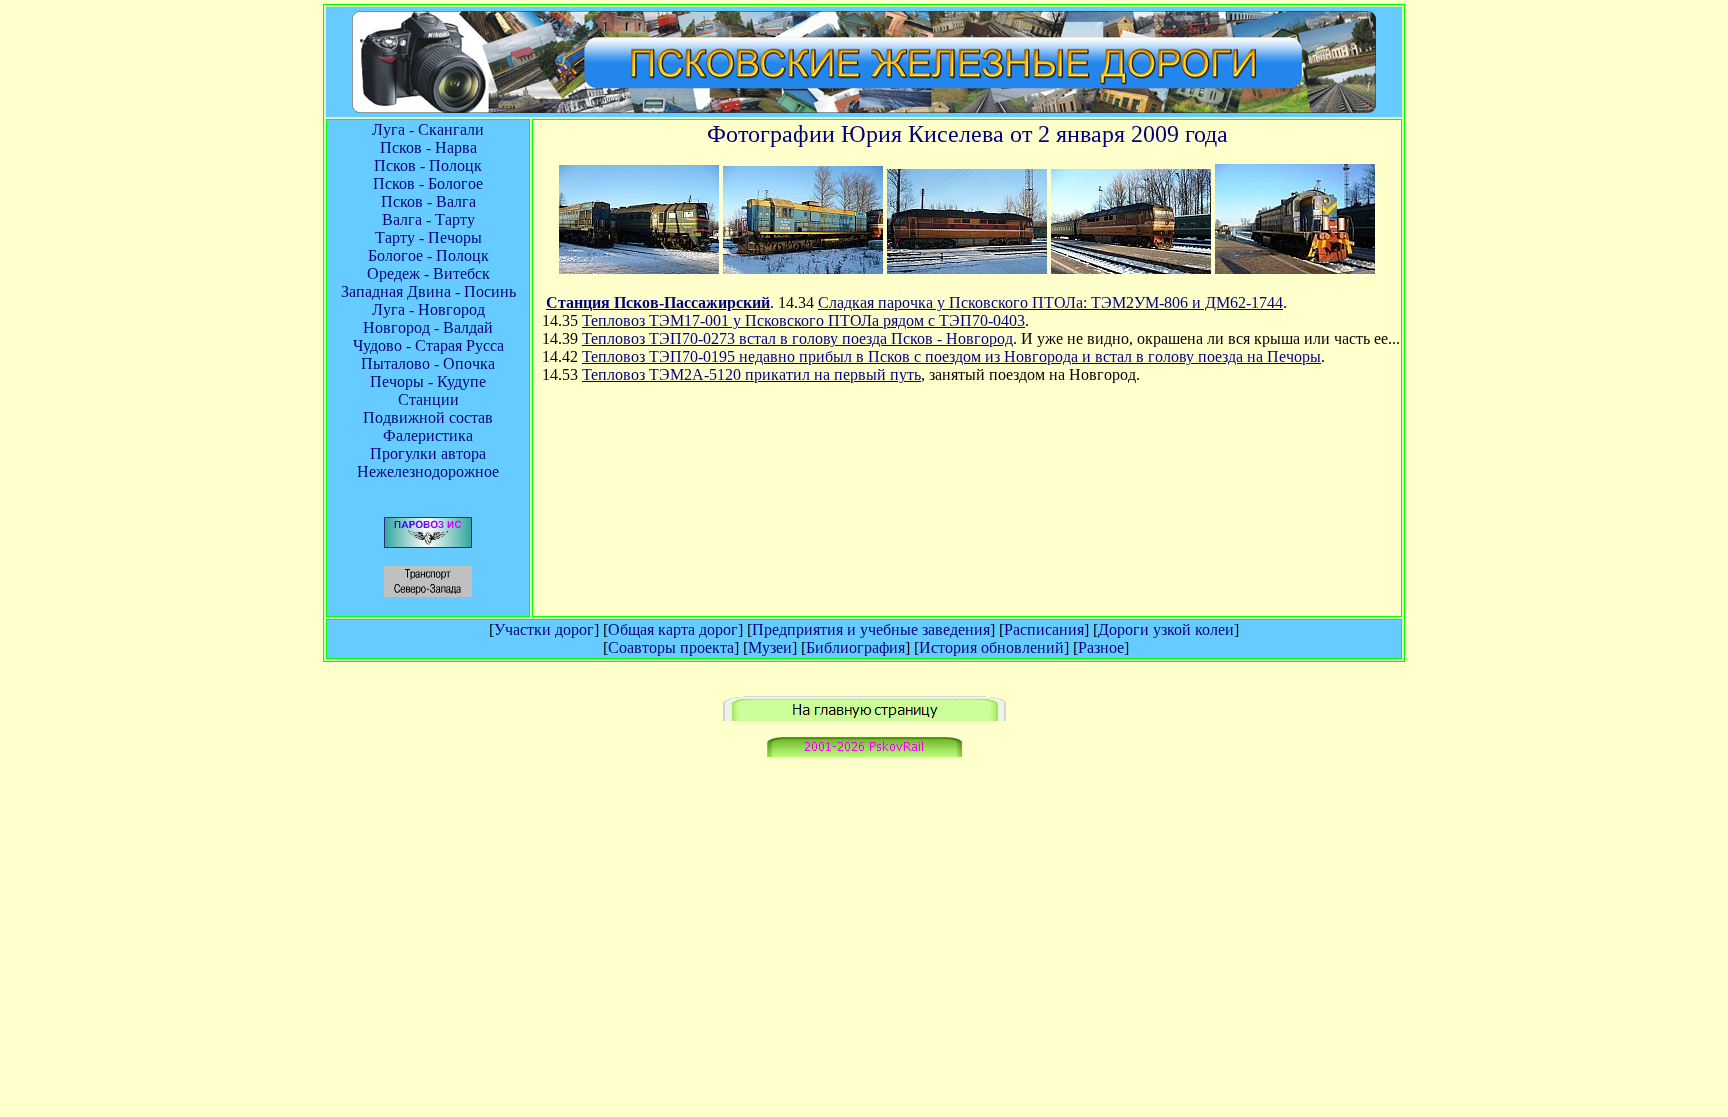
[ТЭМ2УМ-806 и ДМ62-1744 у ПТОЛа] (639, 268)
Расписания (1044, 629)
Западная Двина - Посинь (428, 291)
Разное (1101, 647)
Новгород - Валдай (428, 327)
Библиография (855, 647)
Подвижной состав (428, 417)
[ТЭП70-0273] (967, 268)
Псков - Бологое (428, 183)
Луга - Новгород (428, 309)
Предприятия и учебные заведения (871, 629)
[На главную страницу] (864, 715)
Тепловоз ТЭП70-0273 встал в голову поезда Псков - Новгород (797, 338)
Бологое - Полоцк (428, 255)
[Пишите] (864, 751)
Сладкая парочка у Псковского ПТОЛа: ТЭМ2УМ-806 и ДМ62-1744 (1050, 302)
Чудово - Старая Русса (428, 345)
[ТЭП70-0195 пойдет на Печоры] (1131, 268)
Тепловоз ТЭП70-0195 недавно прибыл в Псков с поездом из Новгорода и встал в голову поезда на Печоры (951, 356)
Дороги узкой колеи (1166, 629)
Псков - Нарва (428, 147)
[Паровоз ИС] (428, 542)
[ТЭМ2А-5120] (1295, 268)
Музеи (770, 647)
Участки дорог (544, 629)
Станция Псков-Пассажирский (658, 302)
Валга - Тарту (428, 219)
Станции (428, 399)
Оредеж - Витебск (428, 273)
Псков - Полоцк (428, 165)
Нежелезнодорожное (428, 471)
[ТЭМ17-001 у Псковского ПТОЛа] (803, 268)
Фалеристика (428, 435)
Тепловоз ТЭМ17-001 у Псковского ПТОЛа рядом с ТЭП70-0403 (803, 320)
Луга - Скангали (428, 129)
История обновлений (991, 647)
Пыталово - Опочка (428, 363)
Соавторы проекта (671, 647)
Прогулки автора (428, 453)
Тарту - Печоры (428, 237)
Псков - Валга (428, 201)
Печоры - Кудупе (428, 381)
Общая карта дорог (673, 629)
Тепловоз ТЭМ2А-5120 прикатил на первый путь (751, 374)
